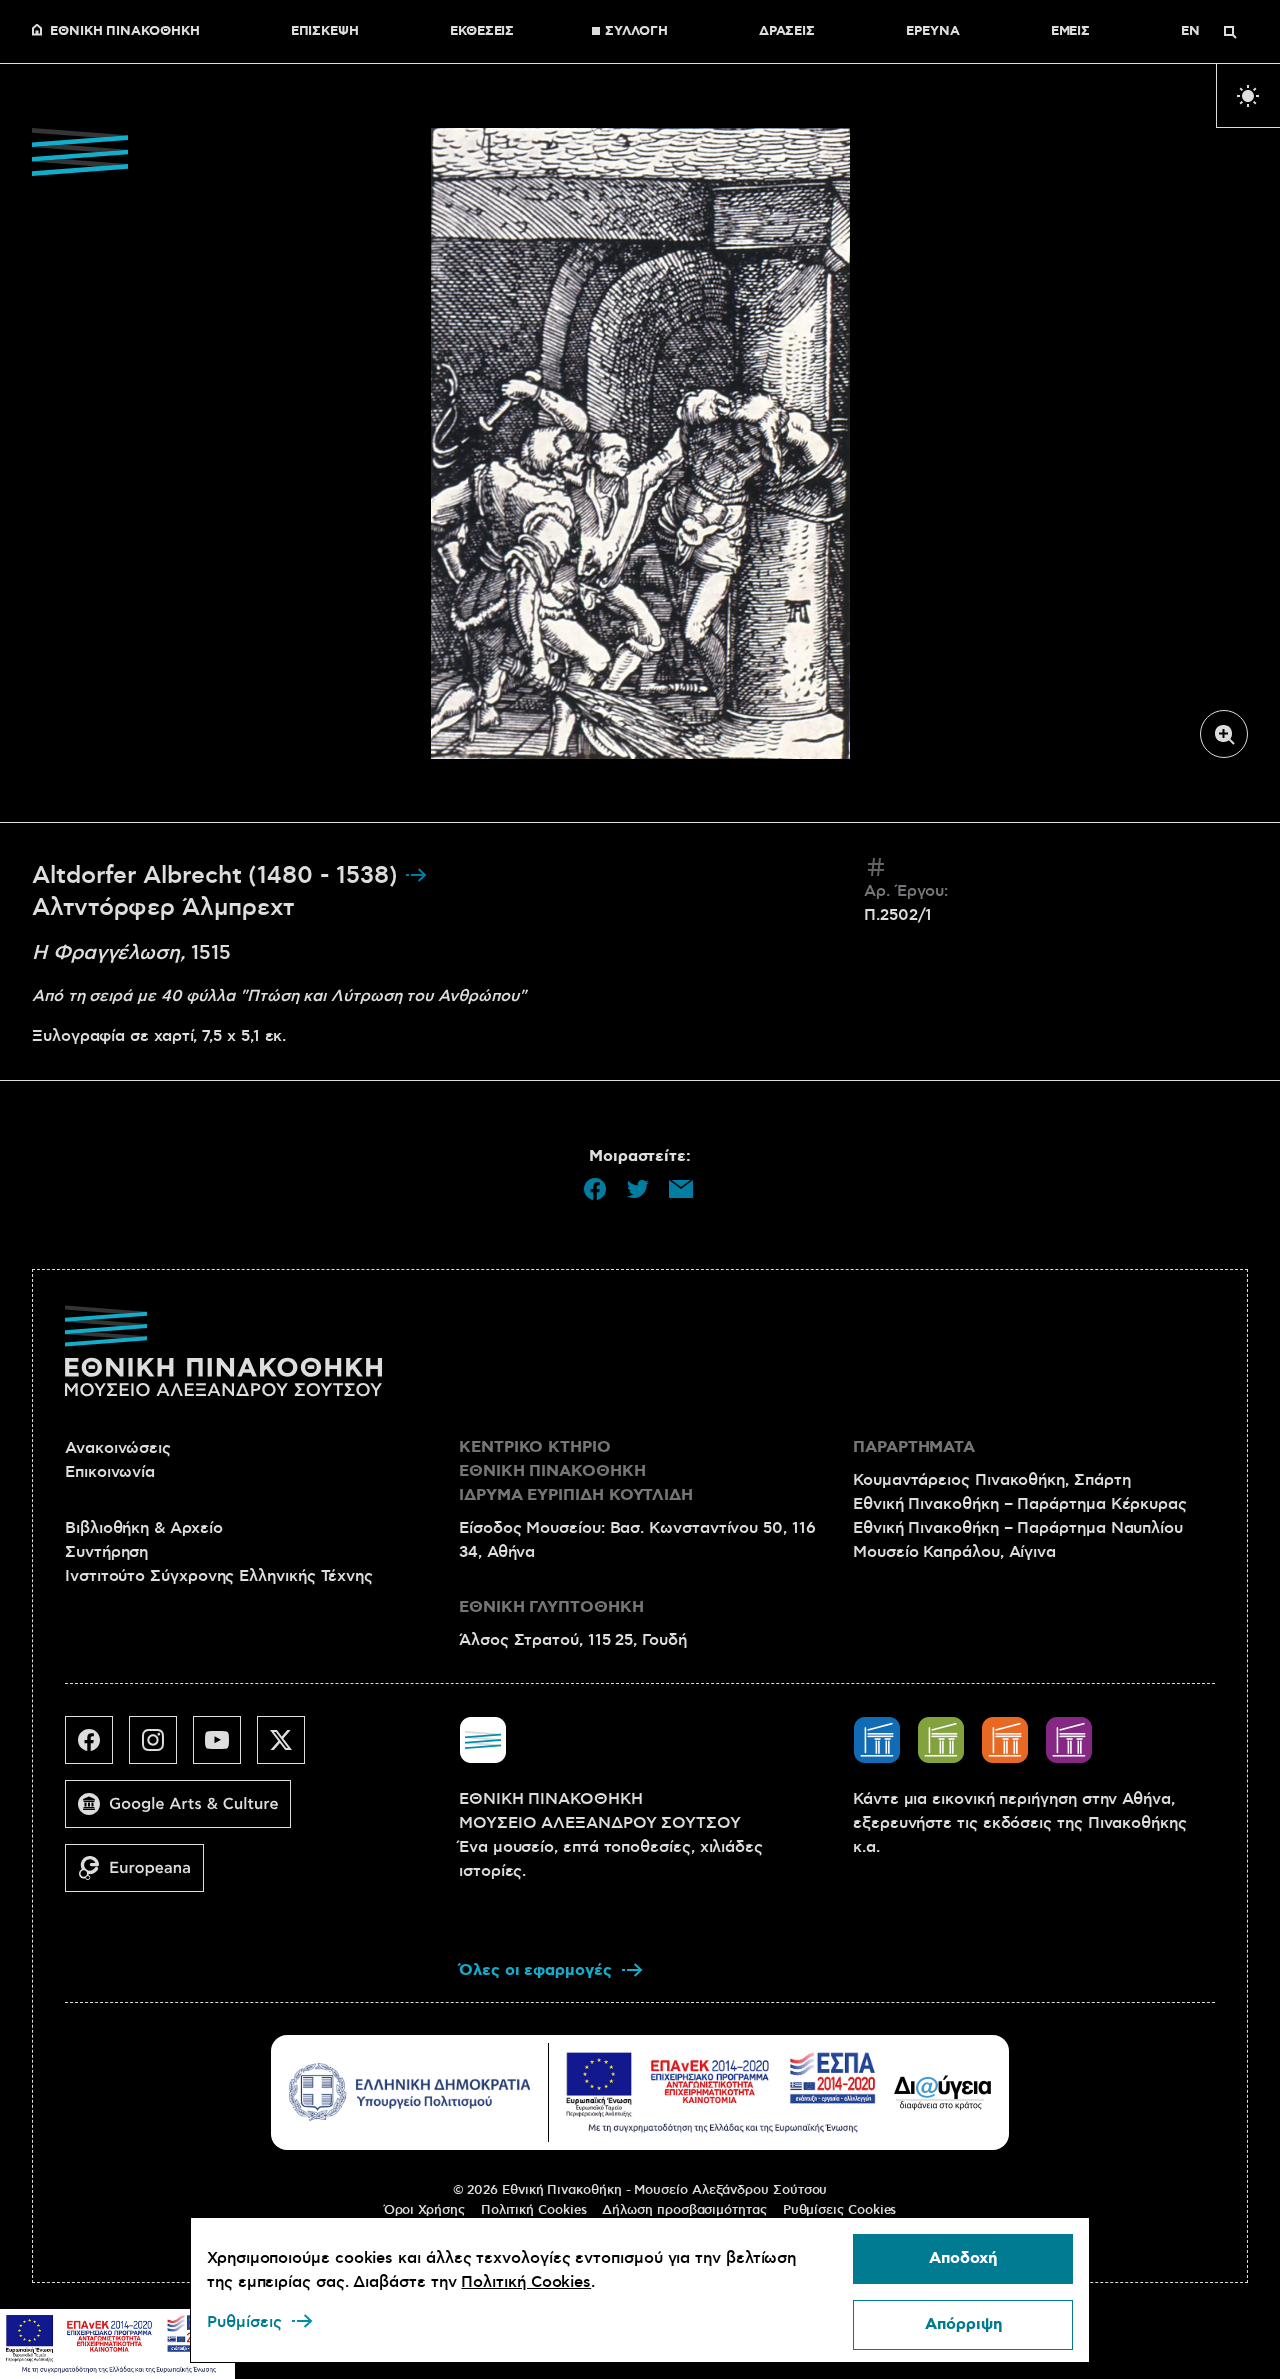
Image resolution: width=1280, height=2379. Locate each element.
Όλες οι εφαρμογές (535, 1970)
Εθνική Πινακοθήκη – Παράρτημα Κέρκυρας (1020, 1504)
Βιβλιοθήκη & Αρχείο (143, 1528)
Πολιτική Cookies (534, 2210)
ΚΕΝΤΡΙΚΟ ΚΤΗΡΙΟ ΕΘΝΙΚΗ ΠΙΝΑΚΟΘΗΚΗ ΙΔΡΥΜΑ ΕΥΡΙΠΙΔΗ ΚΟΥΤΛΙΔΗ (576, 1471)
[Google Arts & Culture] (186, 1812)
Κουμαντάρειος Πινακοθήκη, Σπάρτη (991, 1480)
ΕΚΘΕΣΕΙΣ (482, 32)
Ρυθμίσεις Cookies (840, 2210)
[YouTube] (225, 1748)
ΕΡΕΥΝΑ (933, 32)
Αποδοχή (963, 2258)
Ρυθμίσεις (244, 2322)
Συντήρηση (106, 1552)
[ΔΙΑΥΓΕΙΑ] (943, 2092)
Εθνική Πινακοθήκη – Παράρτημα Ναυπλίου (1018, 1528)
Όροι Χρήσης (424, 2210)
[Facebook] (97, 1748)
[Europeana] (142, 1876)
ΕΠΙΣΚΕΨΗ (325, 32)
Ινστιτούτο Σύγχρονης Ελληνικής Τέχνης (219, 1576)
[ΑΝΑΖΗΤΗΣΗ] (1230, 32)
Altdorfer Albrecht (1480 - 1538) (218, 876)
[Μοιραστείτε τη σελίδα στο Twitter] (638, 1189)
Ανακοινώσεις (118, 1448)
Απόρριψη (963, 2324)
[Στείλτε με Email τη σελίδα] (681, 1189)
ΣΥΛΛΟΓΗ (636, 32)
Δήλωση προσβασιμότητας (684, 2210)
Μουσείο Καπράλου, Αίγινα (954, 1552)
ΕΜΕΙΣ (1071, 32)
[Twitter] (289, 1748)
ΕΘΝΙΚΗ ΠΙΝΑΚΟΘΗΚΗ (125, 32)
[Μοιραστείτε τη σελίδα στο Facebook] (595, 1189)
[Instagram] (161, 1748)
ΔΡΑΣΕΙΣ (787, 32)
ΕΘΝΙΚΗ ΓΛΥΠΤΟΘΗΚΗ (551, 1607)
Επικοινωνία (110, 1472)
